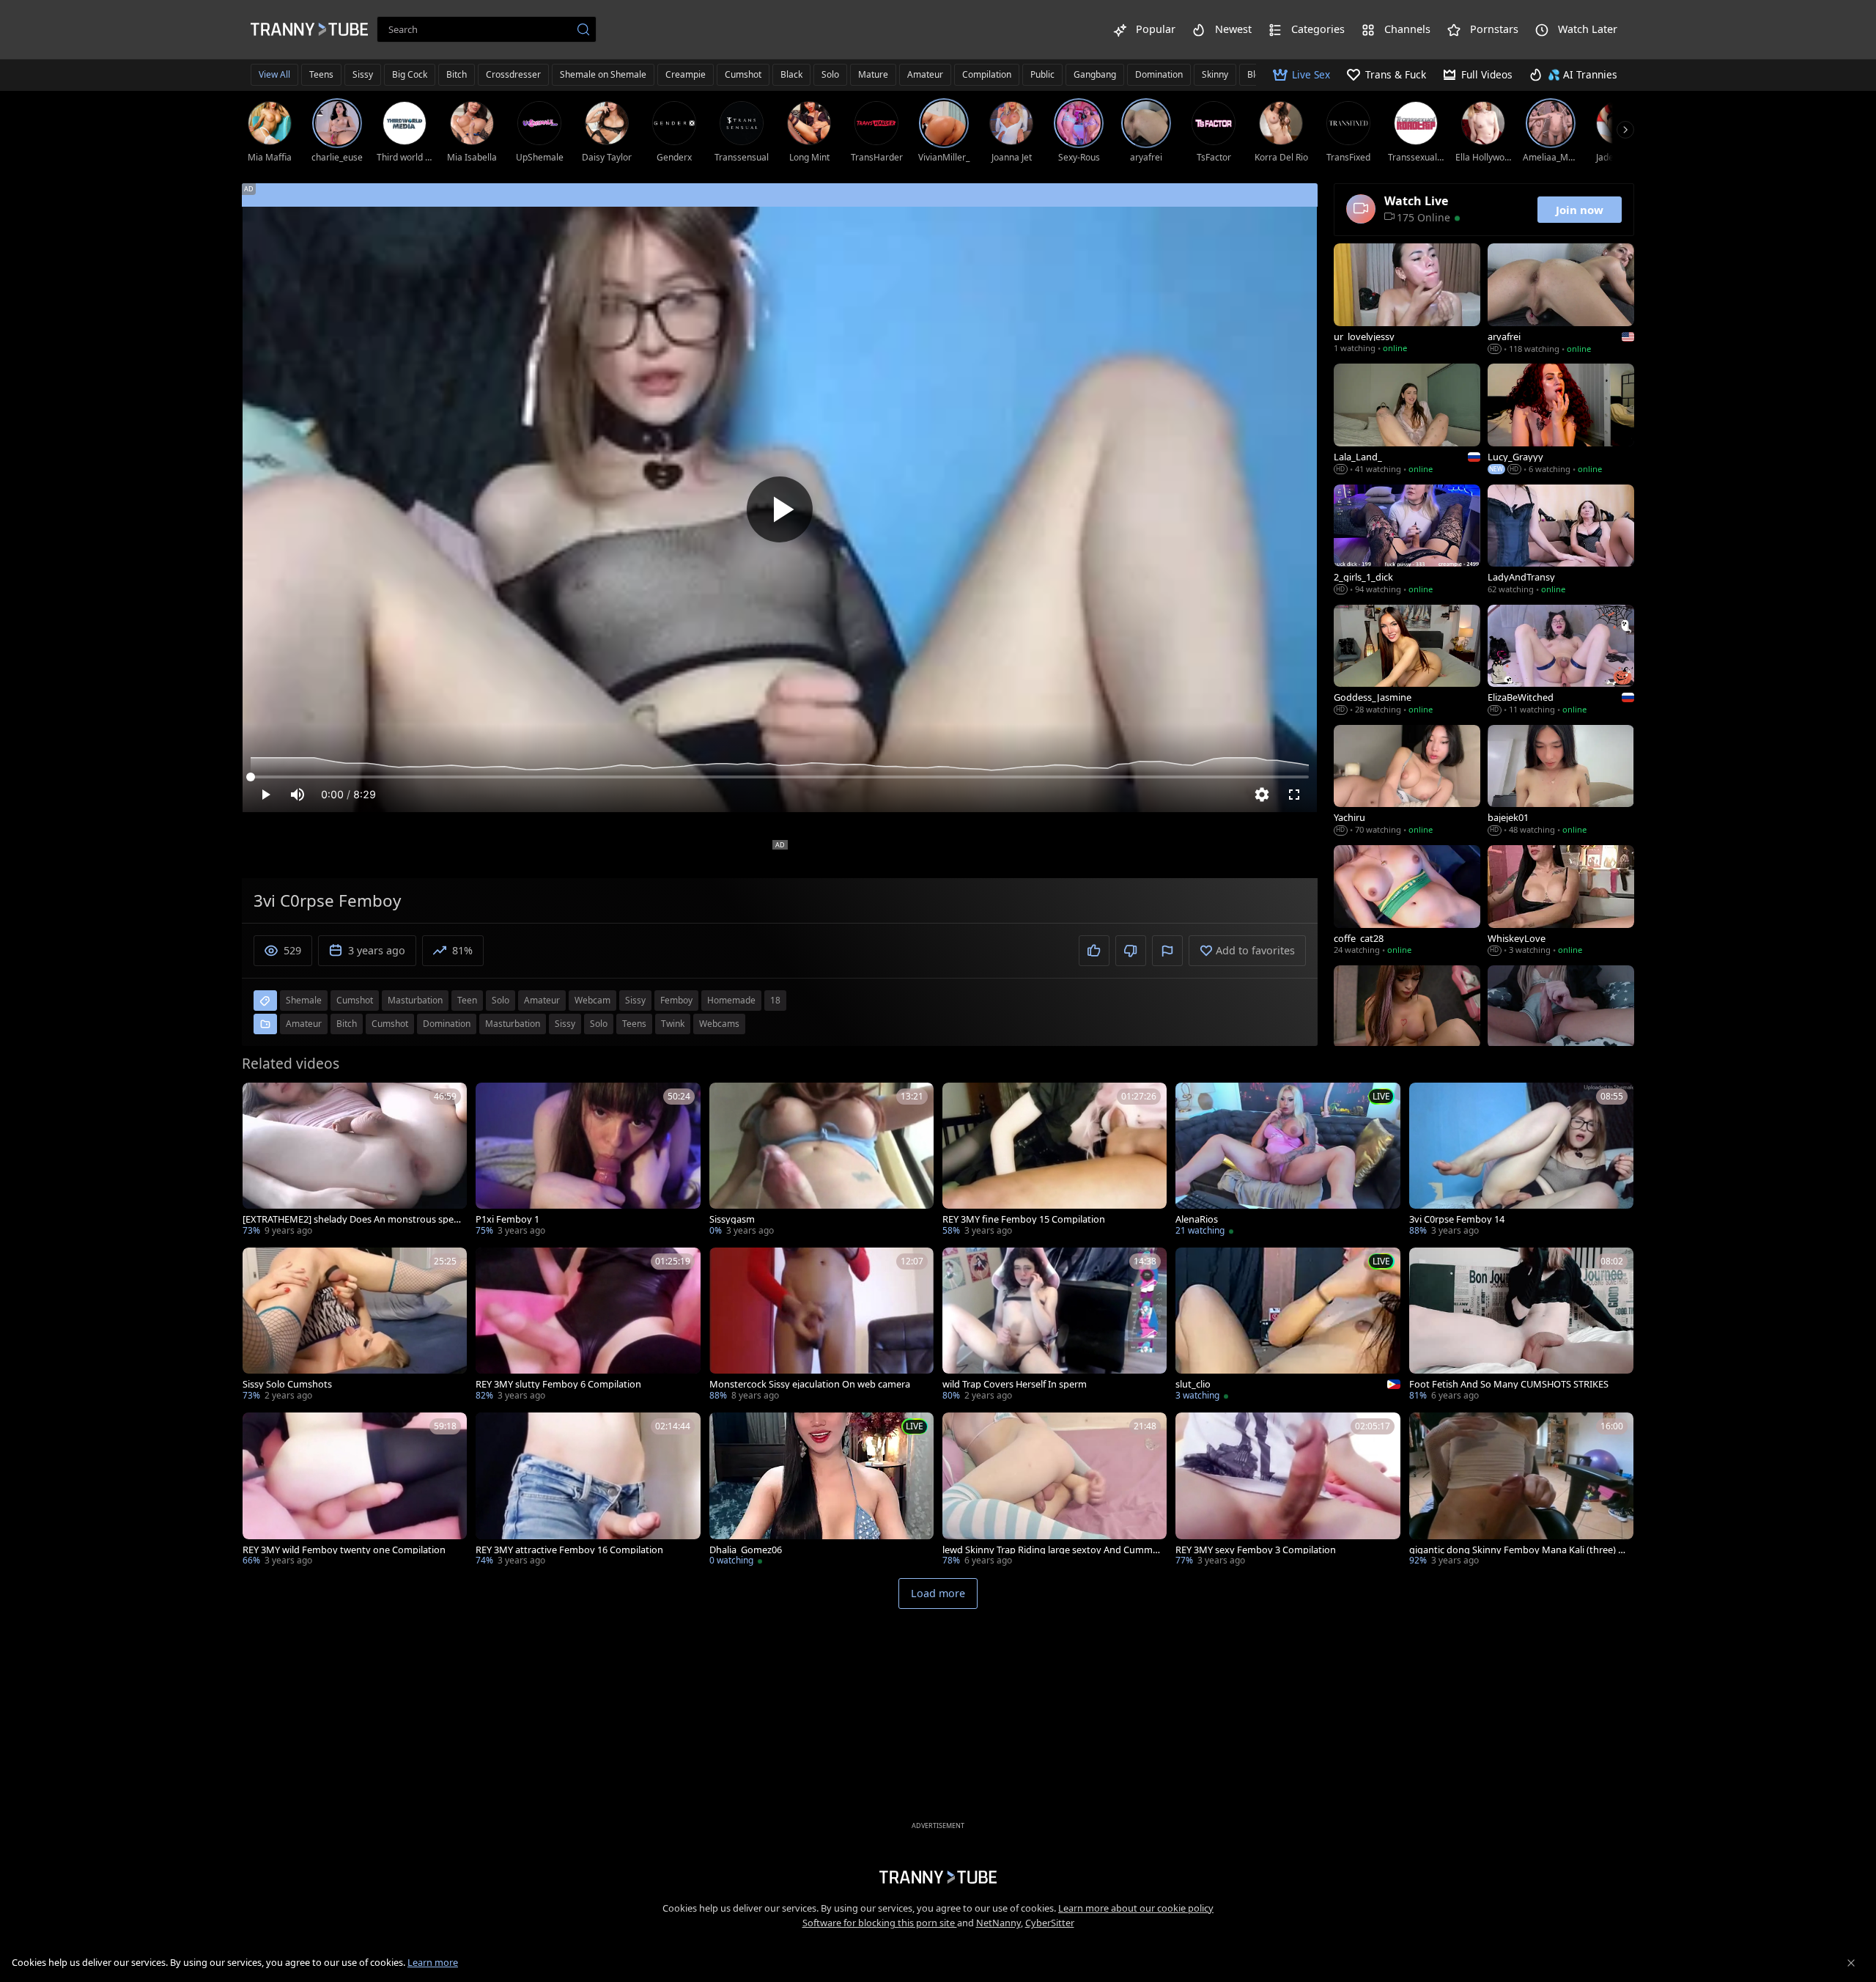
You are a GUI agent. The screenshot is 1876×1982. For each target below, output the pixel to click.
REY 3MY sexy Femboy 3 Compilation (1256, 1550)
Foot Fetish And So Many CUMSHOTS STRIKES (1509, 1384)
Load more (938, 1593)
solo (501, 1000)
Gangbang (1095, 74)
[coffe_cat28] (1407, 902)
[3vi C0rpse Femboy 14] (1521, 1161)
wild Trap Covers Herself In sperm (1015, 1384)
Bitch (457, 74)
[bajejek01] (1561, 781)
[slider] (780, 777)
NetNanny (998, 1923)
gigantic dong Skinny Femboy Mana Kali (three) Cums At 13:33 (1517, 1550)
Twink (673, 1024)
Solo (830, 74)
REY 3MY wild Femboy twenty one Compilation (344, 1550)
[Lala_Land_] (1407, 420)
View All (274, 74)
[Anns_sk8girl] (1561, 1022)
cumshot (355, 1000)
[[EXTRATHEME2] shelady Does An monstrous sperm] (355, 1161)
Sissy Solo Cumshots (287, 1384)
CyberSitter (1050, 1923)
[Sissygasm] (821, 1161)
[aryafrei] (1561, 300)
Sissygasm (732, 1219)
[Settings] (1262, 795)
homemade (731, 1000)
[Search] (583, 29)
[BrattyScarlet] (1407, 1022)
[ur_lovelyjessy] (1407, 300)
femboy (676, 1000)
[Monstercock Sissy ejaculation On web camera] (821, 1326)
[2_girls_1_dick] (1407, 541)
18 (775, 1000)
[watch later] (260, 1100)
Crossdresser (513, 74)
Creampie (686, 74)
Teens (321, 74)
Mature (873, 74)
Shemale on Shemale (603, 74)
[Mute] (298, 795)
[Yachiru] (1407, 781)
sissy (635, 1000)
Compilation (987, 74)
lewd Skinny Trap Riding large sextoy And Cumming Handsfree (1052, 1550)
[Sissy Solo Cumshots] (355, 1326)
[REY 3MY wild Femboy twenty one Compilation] (355, 1491)
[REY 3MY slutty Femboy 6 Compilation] (588, 1326)
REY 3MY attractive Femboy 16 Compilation (569, 1550)
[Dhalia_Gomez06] (821, 1491)
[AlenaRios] (1288, 1161)
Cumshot (743, 74)
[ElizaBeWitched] (1561, 661)
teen (467, 1000)
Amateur (925, 74)
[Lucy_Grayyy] (1561, 420)
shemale (304, 1000)
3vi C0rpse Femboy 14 (1457, 1219)
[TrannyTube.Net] (309, 29)
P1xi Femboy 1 (507, 1219)
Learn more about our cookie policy (1136, 1908)
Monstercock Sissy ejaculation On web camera (810, 1384)
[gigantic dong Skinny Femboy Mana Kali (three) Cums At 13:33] (1521, 1491)
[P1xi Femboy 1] (588, 1161)
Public (1042, 74)
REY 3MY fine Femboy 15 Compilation (1024, 1219)
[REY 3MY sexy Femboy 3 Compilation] (1288, 1491)
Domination (1159, 74)
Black (791, 74)
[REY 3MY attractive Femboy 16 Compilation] (588, 1491)
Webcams (719, 1024)
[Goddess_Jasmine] (1407, 661)
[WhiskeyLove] (1561, 902)
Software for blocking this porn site (880, 1923)
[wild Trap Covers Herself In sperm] (1055, 1326)
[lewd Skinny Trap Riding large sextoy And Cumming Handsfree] (1055, 1491)
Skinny (1215, 74)
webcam (592, 1000)
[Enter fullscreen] (1294, 795)
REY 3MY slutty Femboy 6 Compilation (558, 1384)
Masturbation (513, 1024)
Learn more (433, 1962)
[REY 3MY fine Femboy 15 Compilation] (1055, 1161)
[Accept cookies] (1851, 1963)
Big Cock (410, 74)
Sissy (363, 74)
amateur (542, 1000)
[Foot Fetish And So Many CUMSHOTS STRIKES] (1521, 1326)
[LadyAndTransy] (1561, 541)
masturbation (415, 1000)
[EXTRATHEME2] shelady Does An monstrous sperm (350, 1219)
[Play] (780, 509)
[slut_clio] (1288, 1326)
